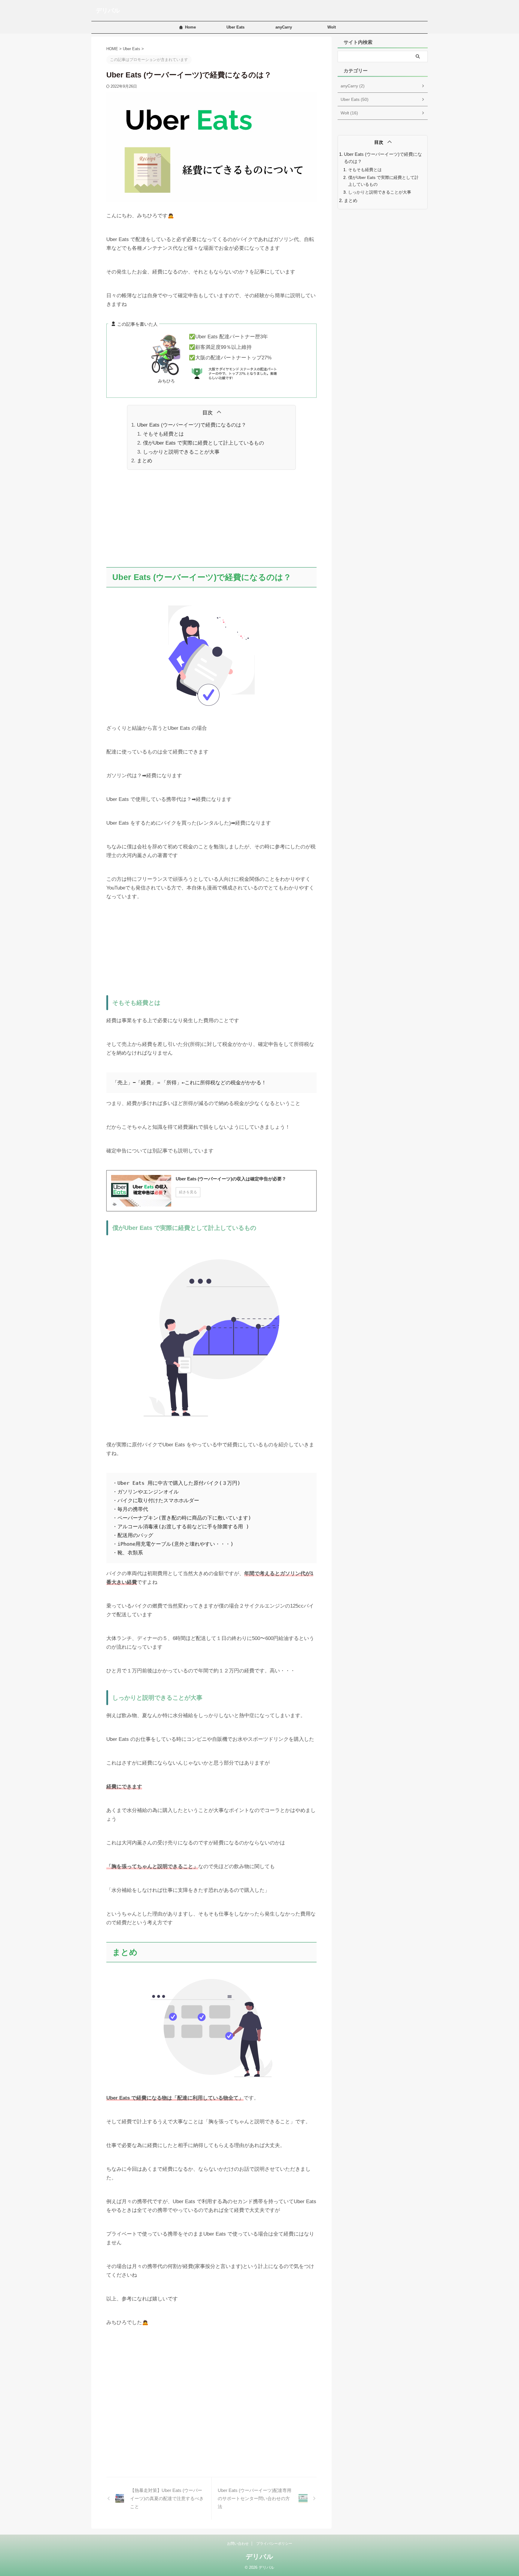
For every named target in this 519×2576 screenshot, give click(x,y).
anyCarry (284, 27)
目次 (208, 413)
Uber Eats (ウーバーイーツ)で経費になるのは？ (192, 425)
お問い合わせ (238, 2544)
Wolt (332, 27)
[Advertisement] (211, 519)
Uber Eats (235, 27)
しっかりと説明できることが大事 (181, 452)
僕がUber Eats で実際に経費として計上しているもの (203, 443)
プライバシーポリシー (274, 2544)
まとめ (145, 461)
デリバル (108, 11)
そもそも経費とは (163, 434)
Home (190, 27)
